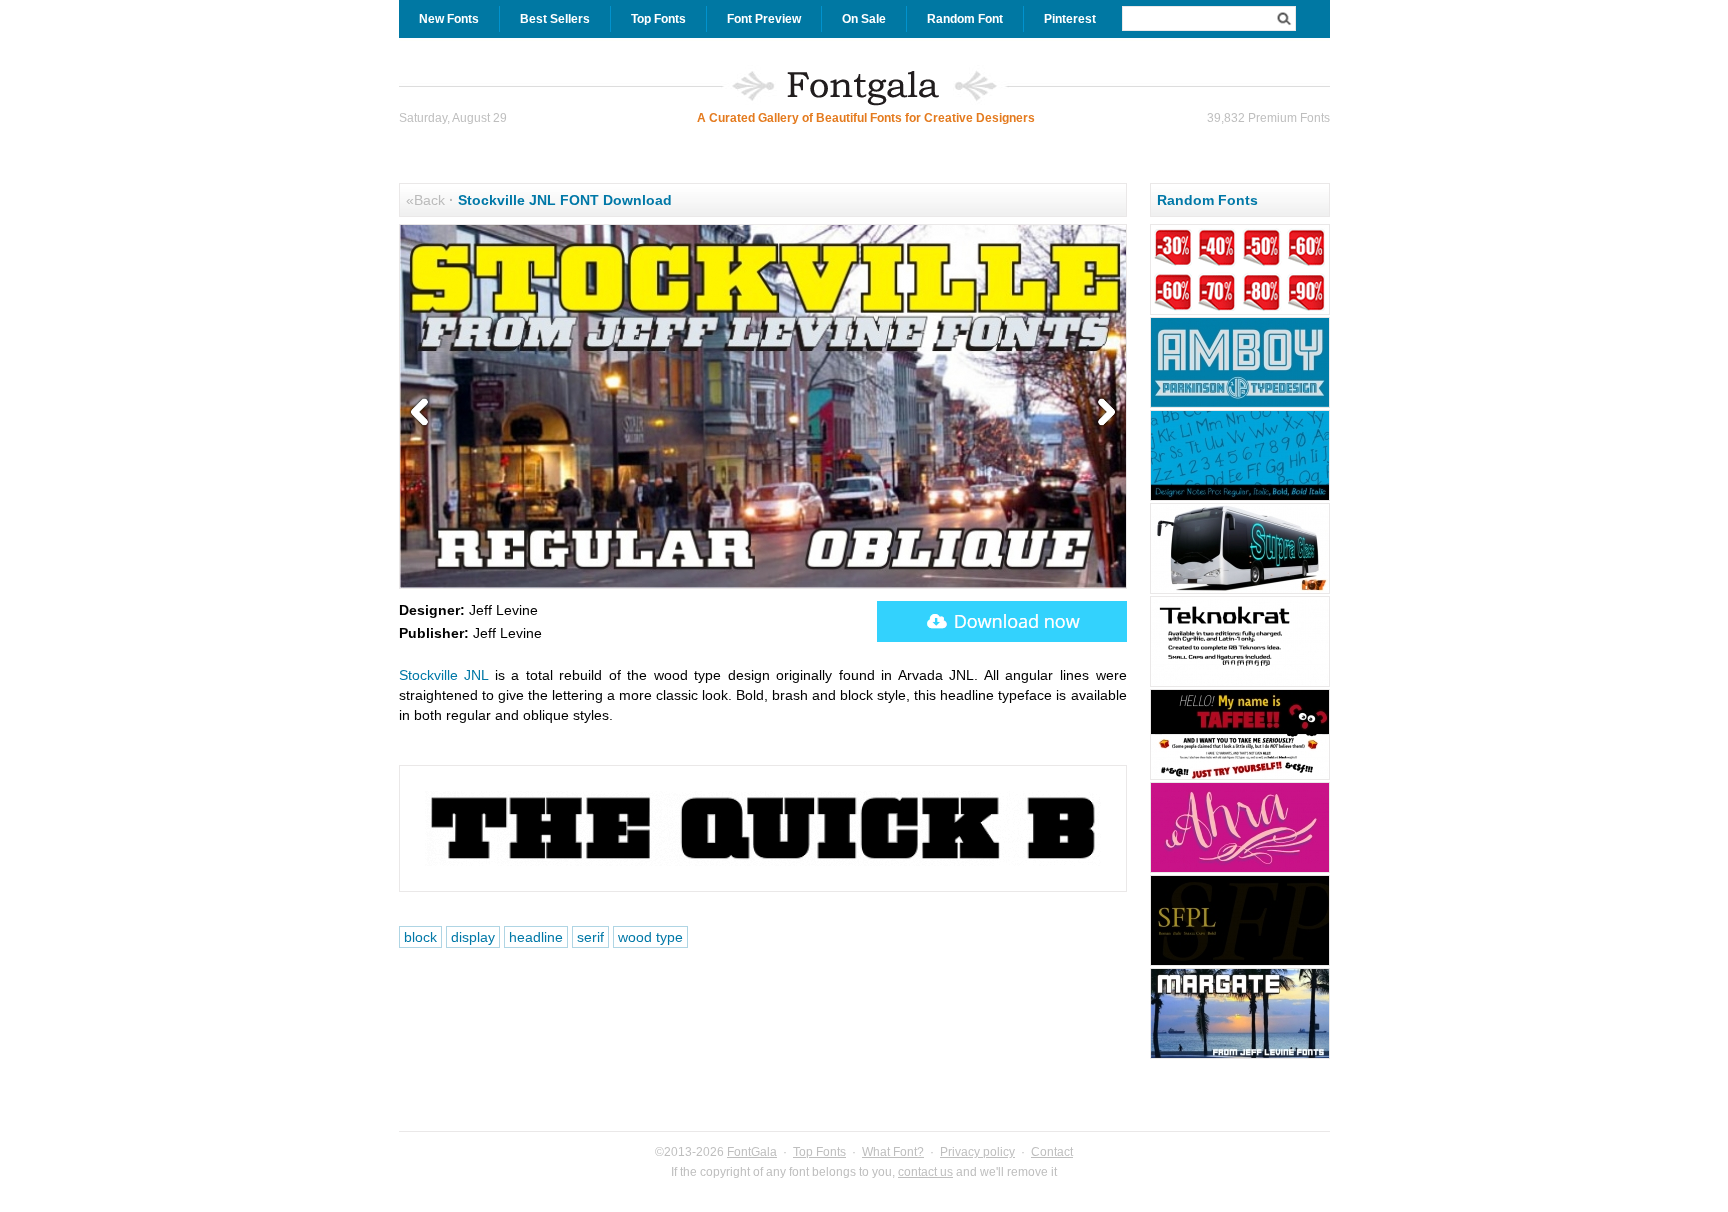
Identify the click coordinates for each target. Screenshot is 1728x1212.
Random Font (965, 19)
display (473, 937)
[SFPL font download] (1240, 963)
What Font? (893, 1152)
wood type (650, 937)
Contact (1052, 1152)
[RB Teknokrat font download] (1240, 684)
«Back (425, 200)
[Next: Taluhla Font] (1102, 413)
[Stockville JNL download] (1002, 621)
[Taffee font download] (1240, 777)
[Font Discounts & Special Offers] (1240, 312)
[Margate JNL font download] (1240, 1056)
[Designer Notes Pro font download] (1240, 498)
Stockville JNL (444, 675)
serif (590, 937)
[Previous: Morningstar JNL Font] (424, 413)
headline (536, 937)
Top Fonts (658, 19)
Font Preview (764, 19)
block (420, 937)
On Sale (864, 19)
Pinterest (1070, 19)
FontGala (752, 1152)
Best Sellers (555, 19)
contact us (925, 1172)
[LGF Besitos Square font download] (1240, 591)
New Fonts (449, 19)
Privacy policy (977, 1152)
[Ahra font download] (1240, 870)
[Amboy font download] (1240, 405)
